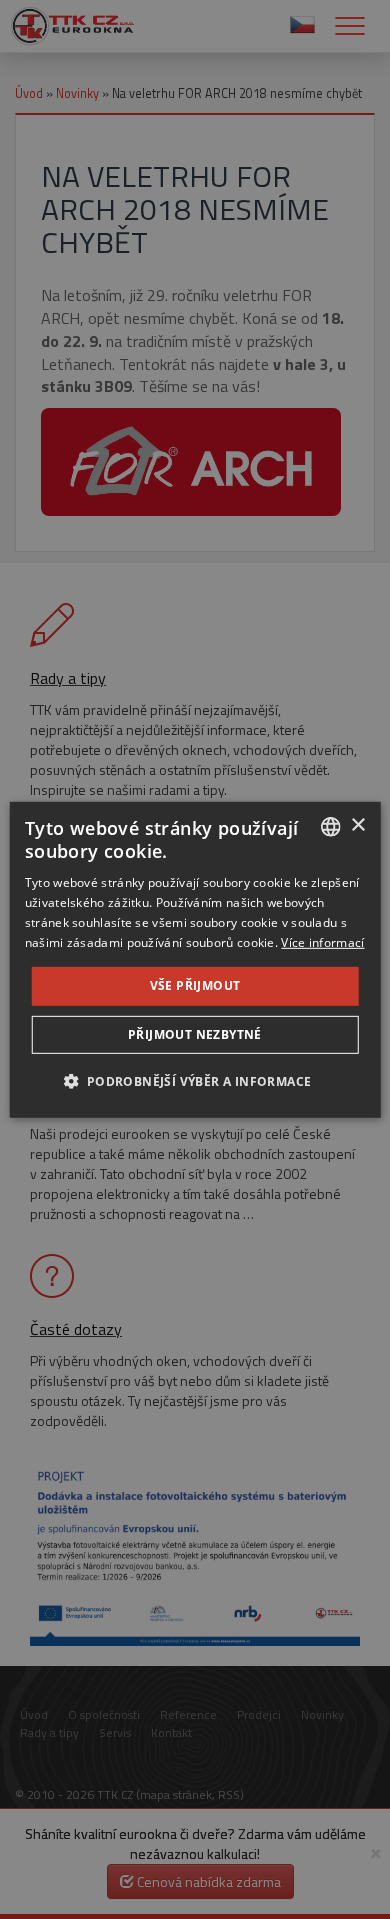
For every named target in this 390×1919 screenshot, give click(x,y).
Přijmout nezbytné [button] (195, 1034)
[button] (194, 1081)
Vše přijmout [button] (195, 985)
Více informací (322, 941)
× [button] (357, 825)
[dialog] (195, 959)
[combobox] (330, 826)
